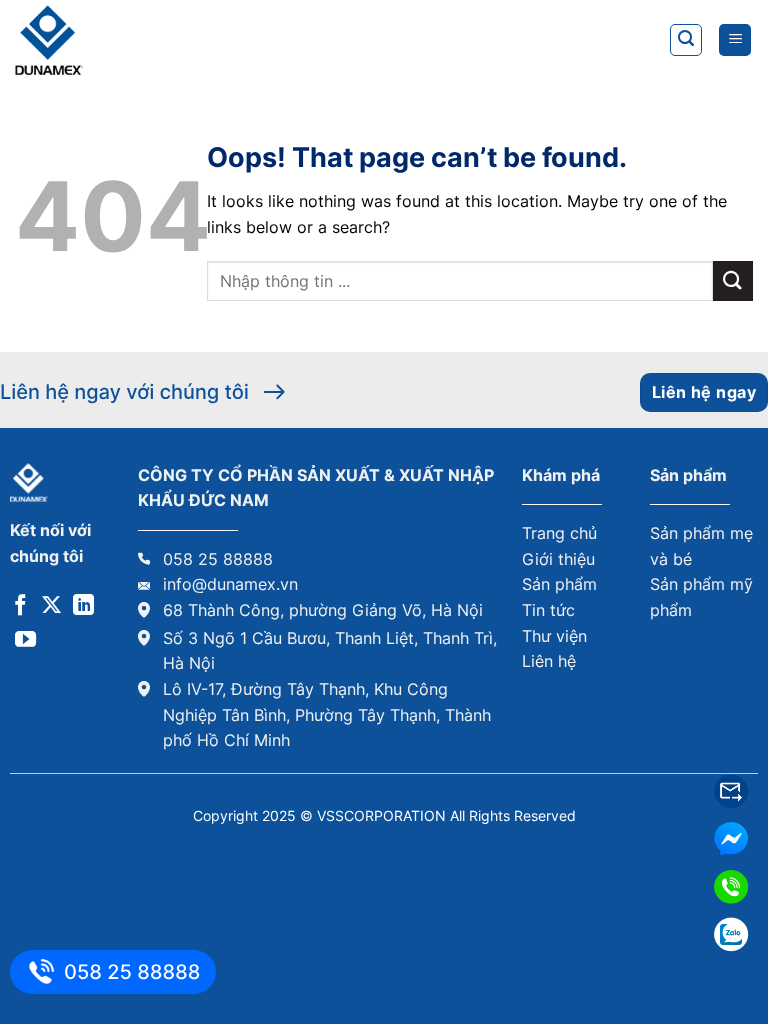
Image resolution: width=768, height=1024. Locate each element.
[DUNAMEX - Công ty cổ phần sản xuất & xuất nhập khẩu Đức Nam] (115, 40)
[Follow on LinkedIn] (83, 606)
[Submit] (733, 280)
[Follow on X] (51, 606)
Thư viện (554, 636)
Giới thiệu (558, 559)
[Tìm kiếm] (686, 40)
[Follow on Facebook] (20, 606)
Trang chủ (559, 533)
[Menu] (735, 40)
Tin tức (548, 610)
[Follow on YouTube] (25, 640)
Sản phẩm (559, 584)
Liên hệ (549, 661)
